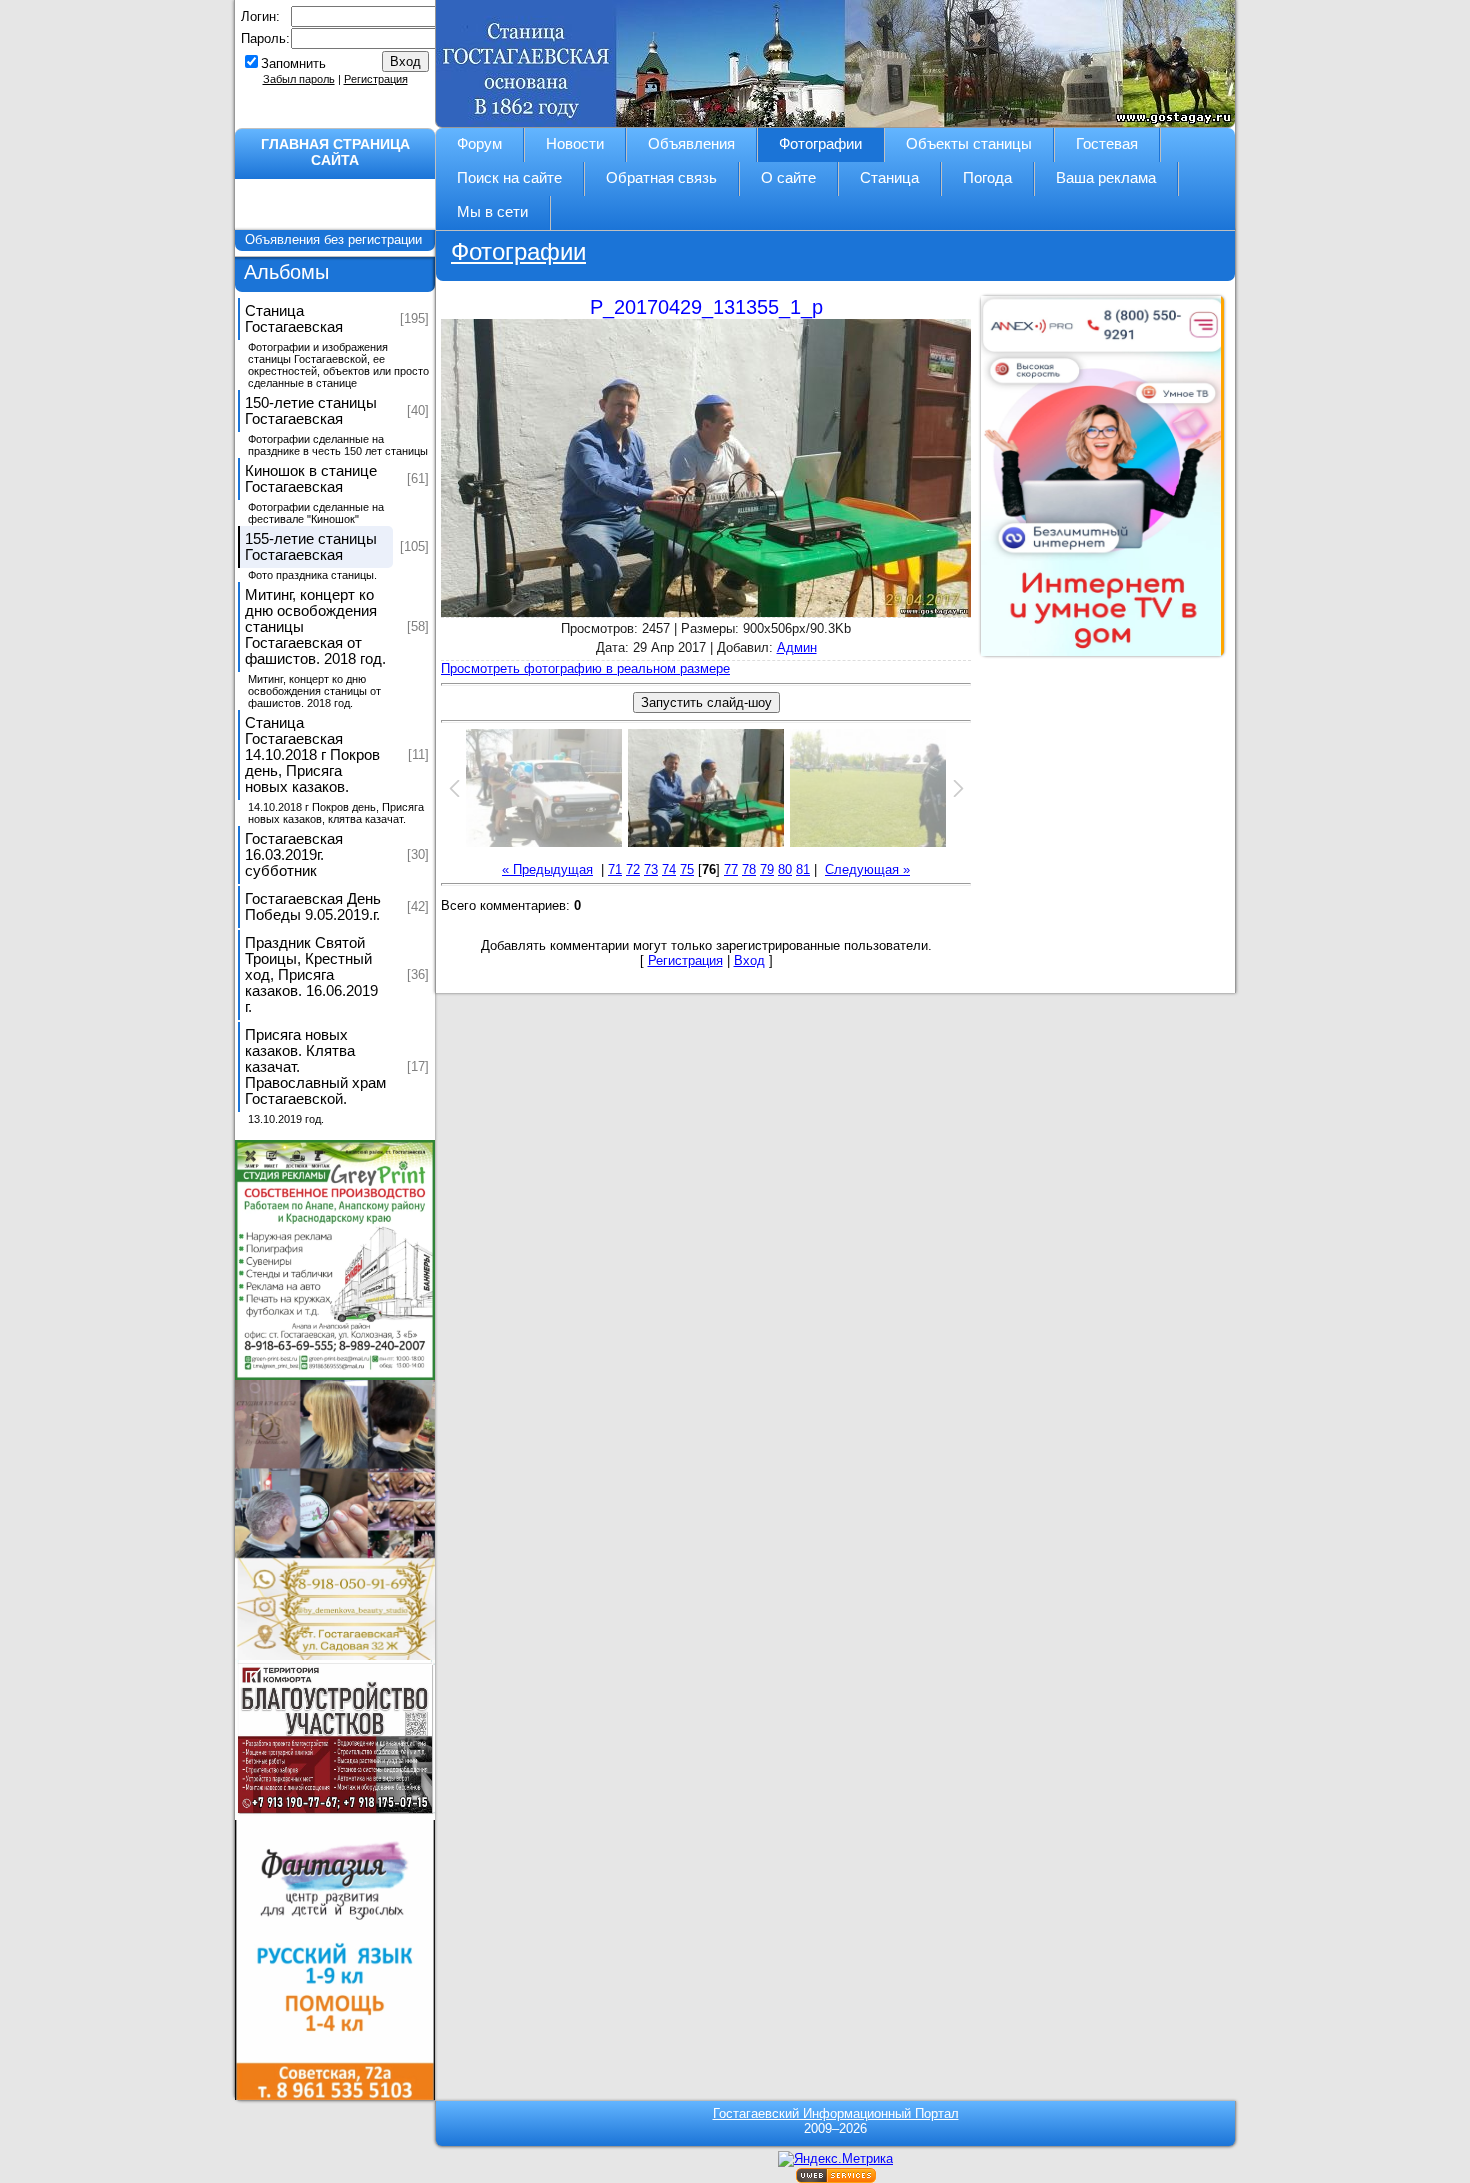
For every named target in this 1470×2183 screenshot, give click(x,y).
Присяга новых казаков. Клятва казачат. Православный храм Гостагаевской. (315, 1067)
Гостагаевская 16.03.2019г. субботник (294, 855)
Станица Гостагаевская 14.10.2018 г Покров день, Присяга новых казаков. (312, 755)
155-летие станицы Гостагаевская (311, 547)
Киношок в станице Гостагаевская (311, 479)
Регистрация (376, 79)
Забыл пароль (299, 79)
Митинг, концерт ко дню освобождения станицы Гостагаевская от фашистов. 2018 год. (315, 627)
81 (803, 869)
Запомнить (293, 63)
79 (767, 869)
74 (669, 869)
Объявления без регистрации (335, 239)
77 (731, 869)
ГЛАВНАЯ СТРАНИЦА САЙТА (335, 152)
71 (615, 869)
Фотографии (518, 251)
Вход (749, 960)
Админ (797, 647)
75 (687, 869)
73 (651, 869)
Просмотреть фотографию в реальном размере (585, 668)
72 (633, 869)
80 (785, 869)
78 (749, 869)
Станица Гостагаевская (294, 319)
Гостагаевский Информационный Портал (836, 2113)
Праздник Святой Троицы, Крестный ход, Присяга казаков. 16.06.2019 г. (311, 975)
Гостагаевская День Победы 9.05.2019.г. (313, 907)
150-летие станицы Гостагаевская (311, 411)
